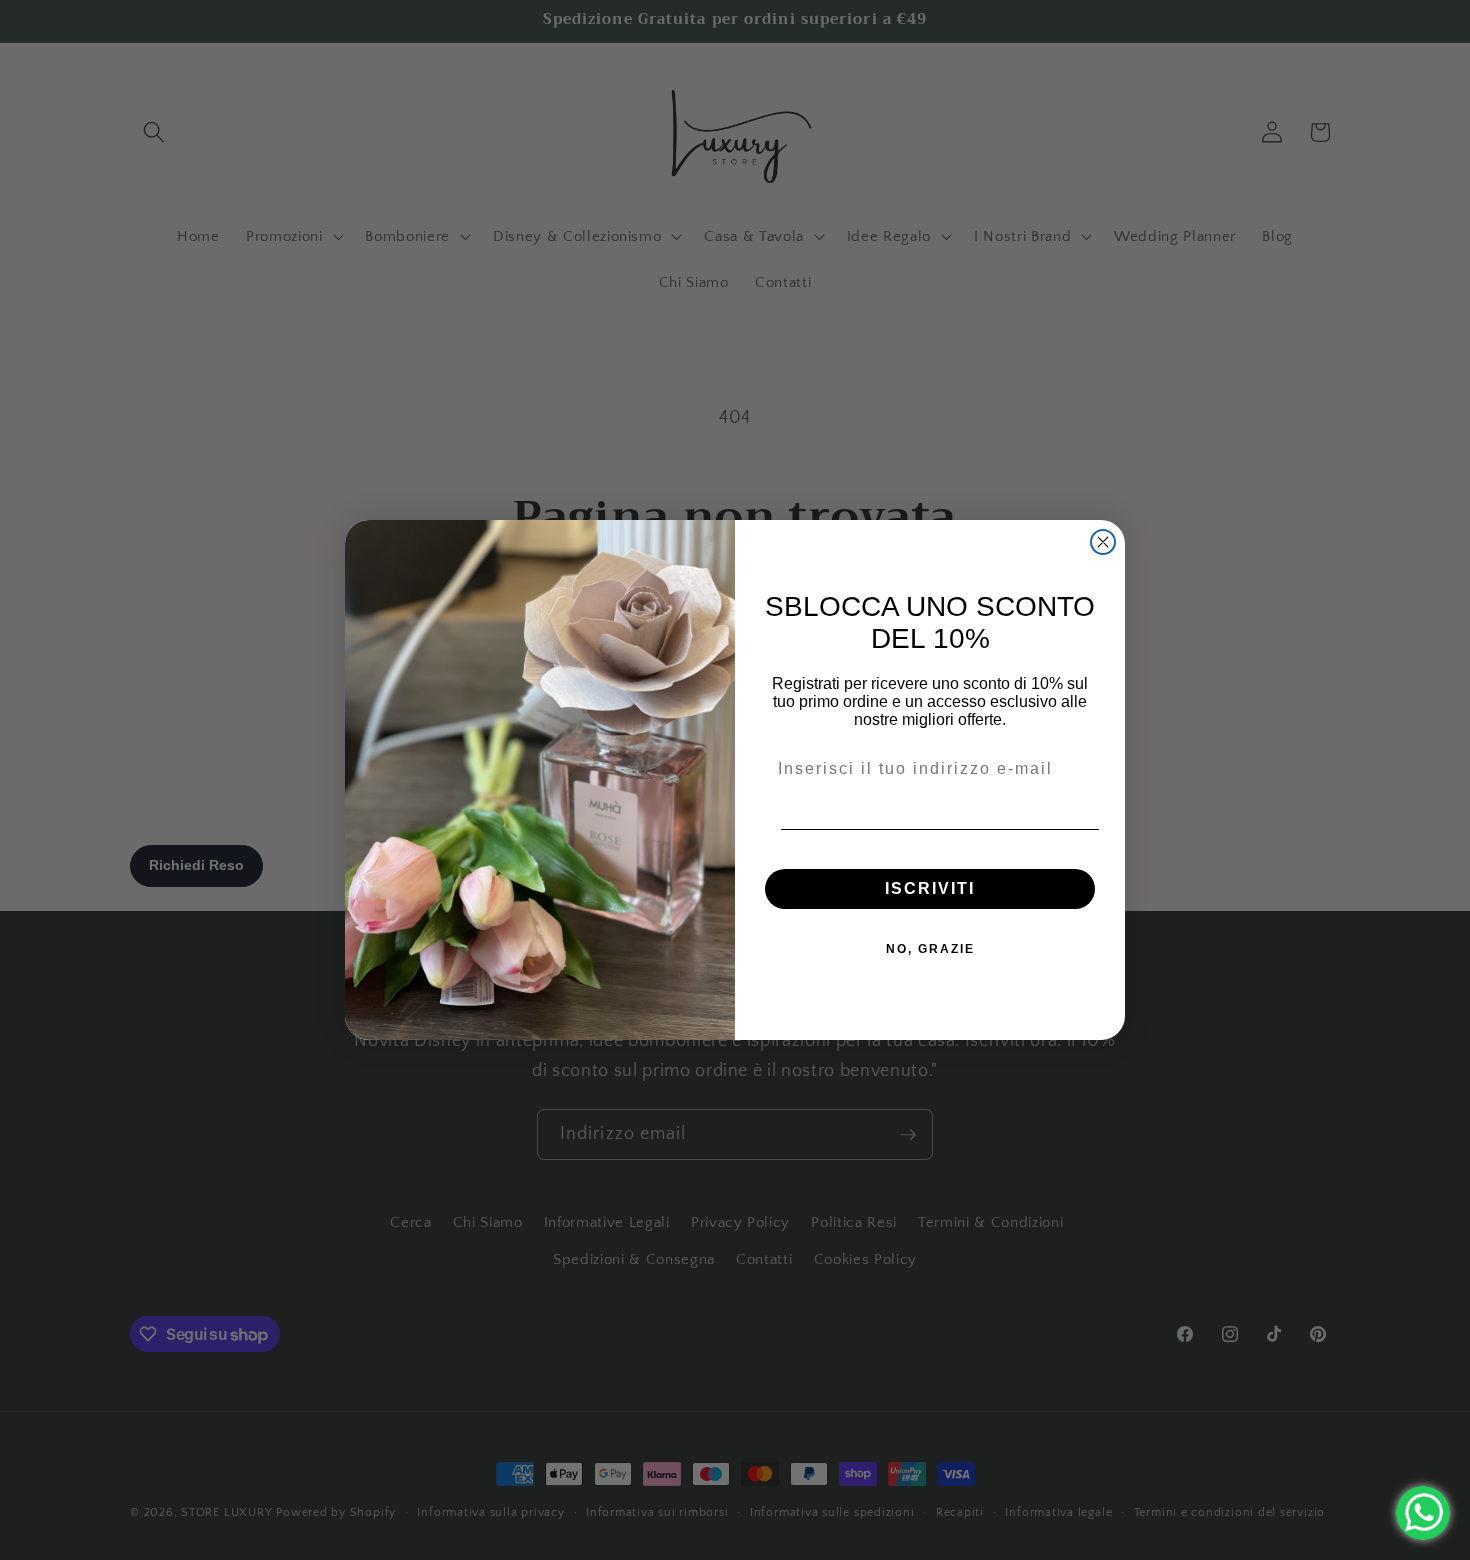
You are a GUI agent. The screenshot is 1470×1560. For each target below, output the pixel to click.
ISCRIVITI (930, 888)
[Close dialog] (1103, 542)
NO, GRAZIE (930, 949)
